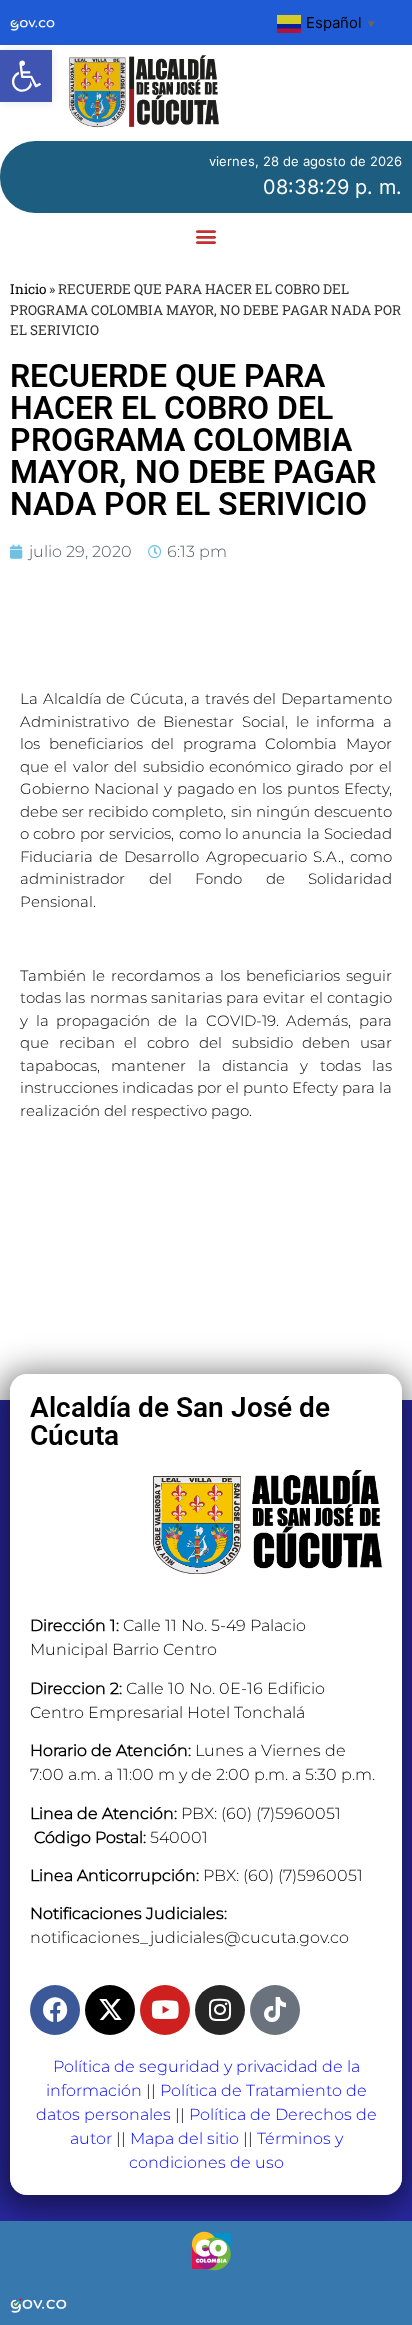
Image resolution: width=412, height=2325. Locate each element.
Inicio (28, 289)
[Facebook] (55, 2010)
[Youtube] (165, 2010)
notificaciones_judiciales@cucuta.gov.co (189, 1937)
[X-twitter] (110, 2010)
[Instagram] (220, 2010)
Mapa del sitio (184, 2138)
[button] (26, 76)
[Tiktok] (275, 2010)
